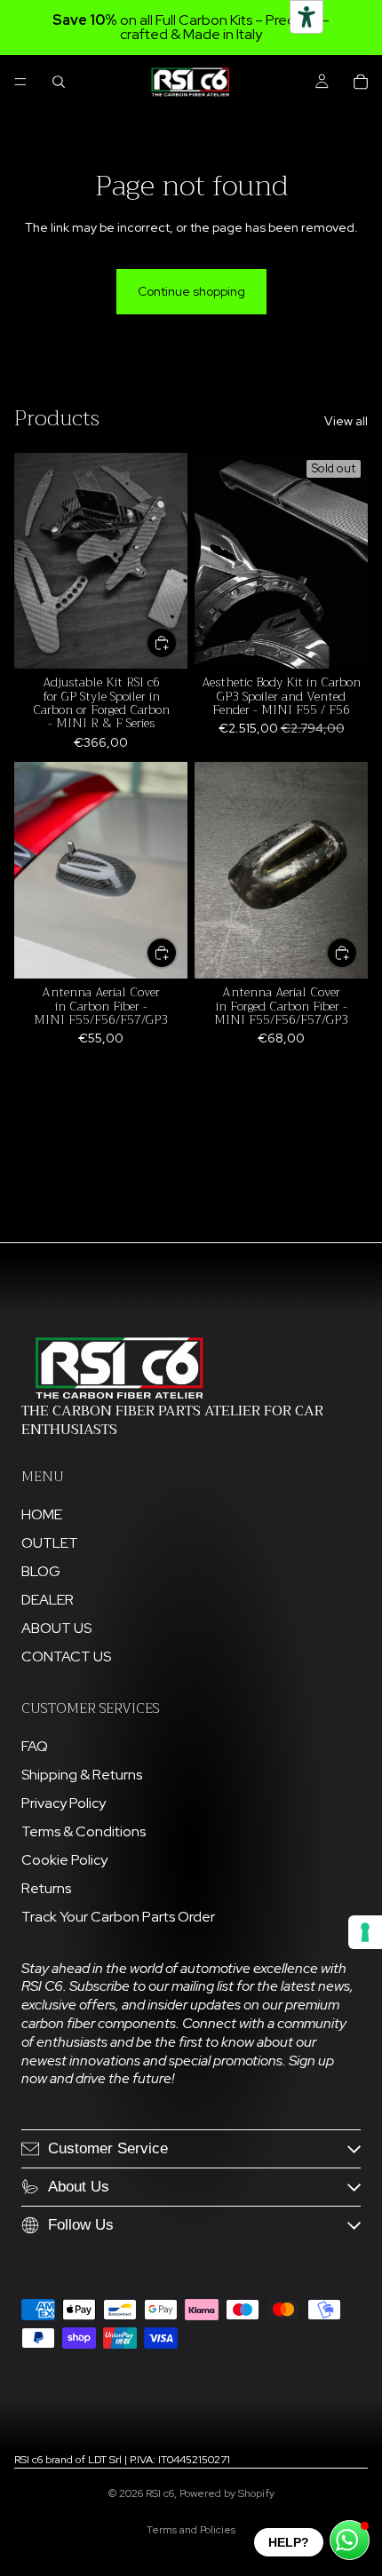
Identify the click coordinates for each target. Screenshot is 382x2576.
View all (346, 421)
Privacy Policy (64, 1803)
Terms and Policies (191, 2530)
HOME (42, 1514)
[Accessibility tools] (306, 17)
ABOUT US (56, 1628)
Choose (177, 642)
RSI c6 (160, 2493)
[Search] (59, 82)
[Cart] (361, 82)
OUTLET (50, 1543)
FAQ (35, 1746)
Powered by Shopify (227, 2493)
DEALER (48, 1600)
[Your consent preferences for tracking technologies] (365, 1932)
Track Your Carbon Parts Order (118, 1917)
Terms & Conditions (84, 1831)
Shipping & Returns (82, 1775)
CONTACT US (66, 1657)
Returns (46, 1888)
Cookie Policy (64, 1860)
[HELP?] (350, 2540)
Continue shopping (191, 291)
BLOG (41, 1571)
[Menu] (20, 82)
